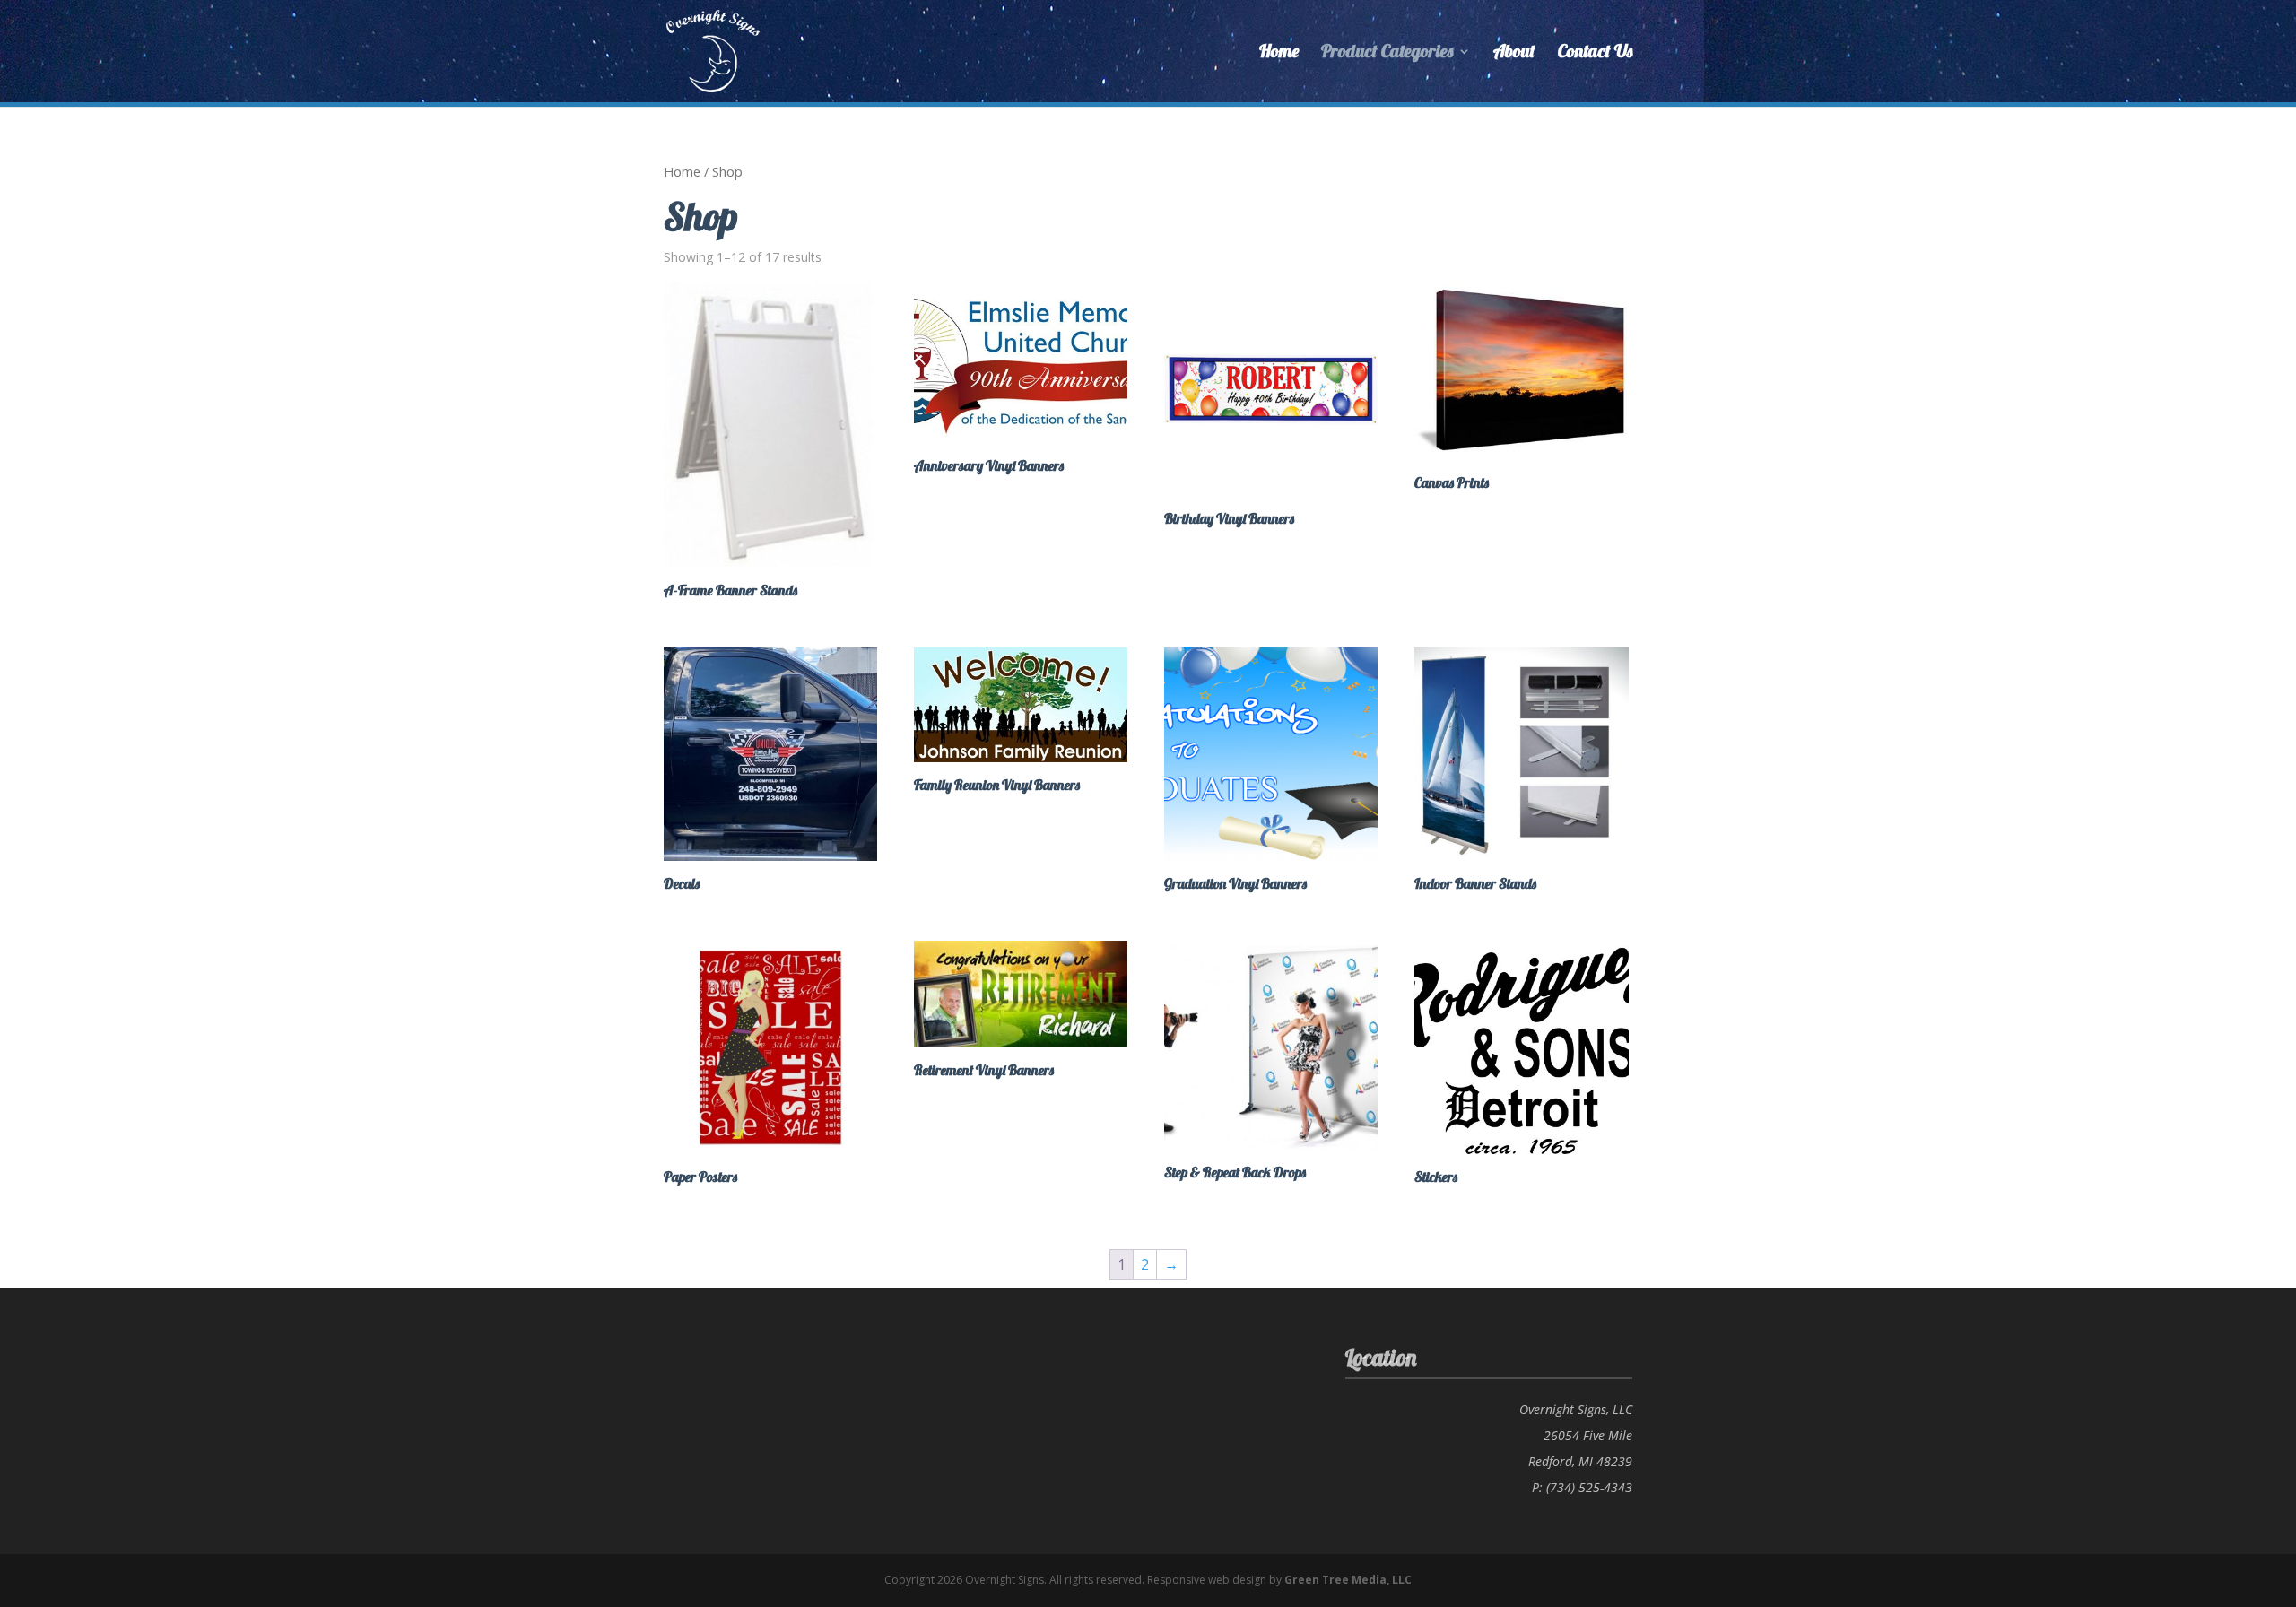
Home (1279, 53)
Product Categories (1387, 53)
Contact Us (1595, 53)
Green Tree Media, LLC (1348, 1580)
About (1514, 53)
